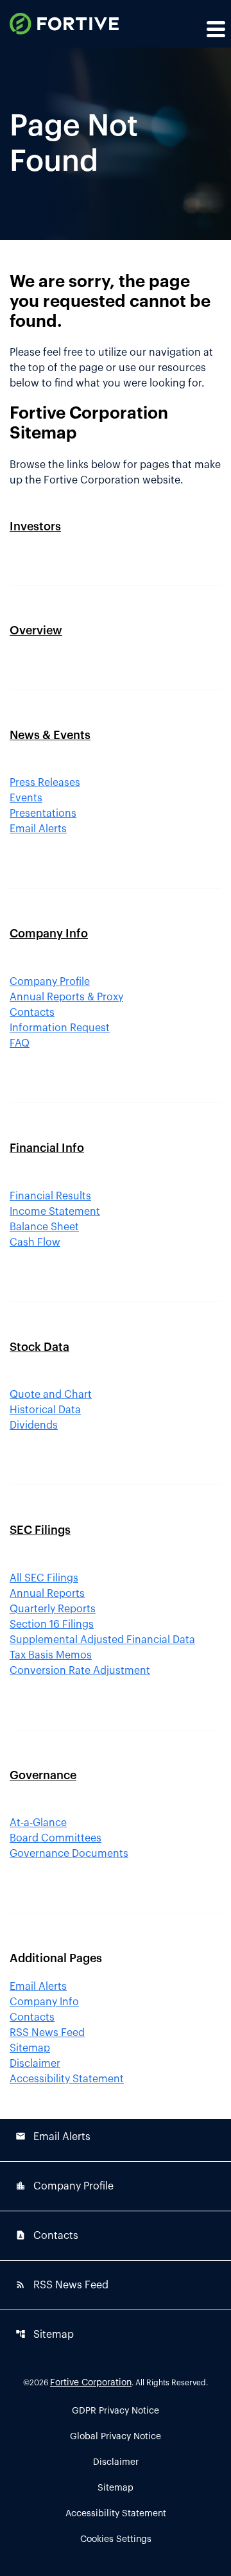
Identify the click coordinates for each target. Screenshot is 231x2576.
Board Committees (56, 1838)
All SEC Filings (44, 1578)
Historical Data (45, 1410)
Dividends (34, 1425)
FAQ (20, 1043)
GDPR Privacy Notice (116, 2411)
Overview (36, 631)
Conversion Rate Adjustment (80, 1671)
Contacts (32, 1013)
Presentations (43, 814)
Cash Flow (35, 1242)
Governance (43, 1775)
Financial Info (47, 1148)
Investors (35, 527)
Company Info (49, 934)
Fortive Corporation (91, 2383)
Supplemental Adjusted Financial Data (102, 1640)
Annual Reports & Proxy (66, 997)
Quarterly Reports (53, 1609)
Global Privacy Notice (116, 2437)
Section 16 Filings (52, 1624)
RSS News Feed (47, 2033)
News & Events (50, 735)
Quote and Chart (51, 1395)
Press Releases (45, 783)
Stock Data (39, 1347)
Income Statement (55, 1212)
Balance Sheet (44, 1227)
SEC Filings (40, 1530)
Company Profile (50, 982)
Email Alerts (38, 829)
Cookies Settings (116, 2539)
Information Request (60, 1028)
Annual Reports (47, 1594)
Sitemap (30, 2048)
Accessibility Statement (67, 2079)
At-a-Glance (38, 1823)
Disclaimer (35, 2064)
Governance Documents (69, 1854)
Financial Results (50, 1196)
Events (26, 798)
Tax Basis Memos (51, 1655)
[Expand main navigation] (215, 29)
